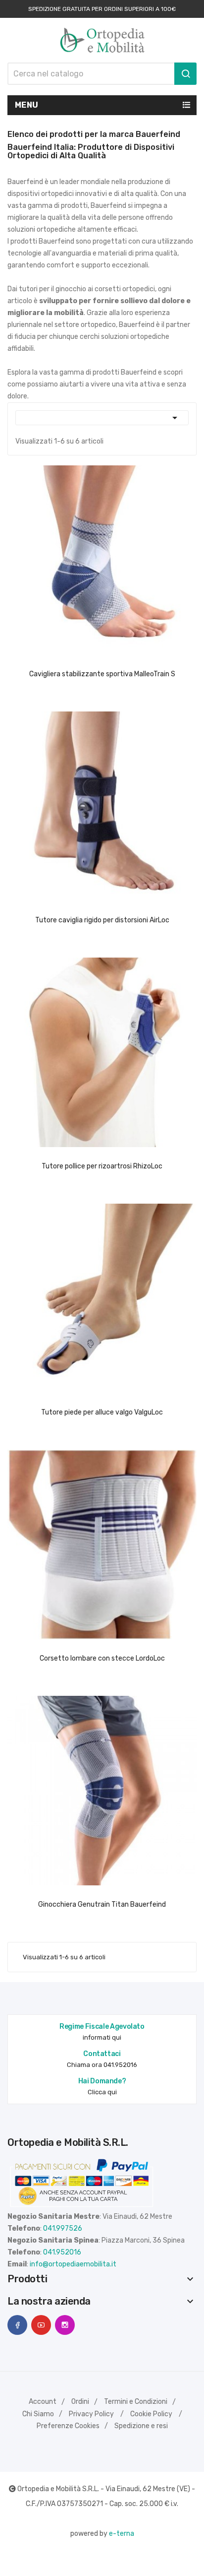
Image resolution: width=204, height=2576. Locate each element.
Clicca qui (102, 2092)
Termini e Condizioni (136, 2402)
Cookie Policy (151, 2414)
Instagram (65, 2325)
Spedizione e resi (141, 2426)
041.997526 (63, 2228)
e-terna (122, 2534)
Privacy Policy (91, 2414)
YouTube (41, 2325)
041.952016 (62, 2252)
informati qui (102, 2037)
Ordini (80, 2402)
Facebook (17, 2325)
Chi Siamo (38, 2414)
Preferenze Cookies (68, 2426)
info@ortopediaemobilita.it (73, 2264)
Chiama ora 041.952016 (102, 2065)
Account (43, 2402)
